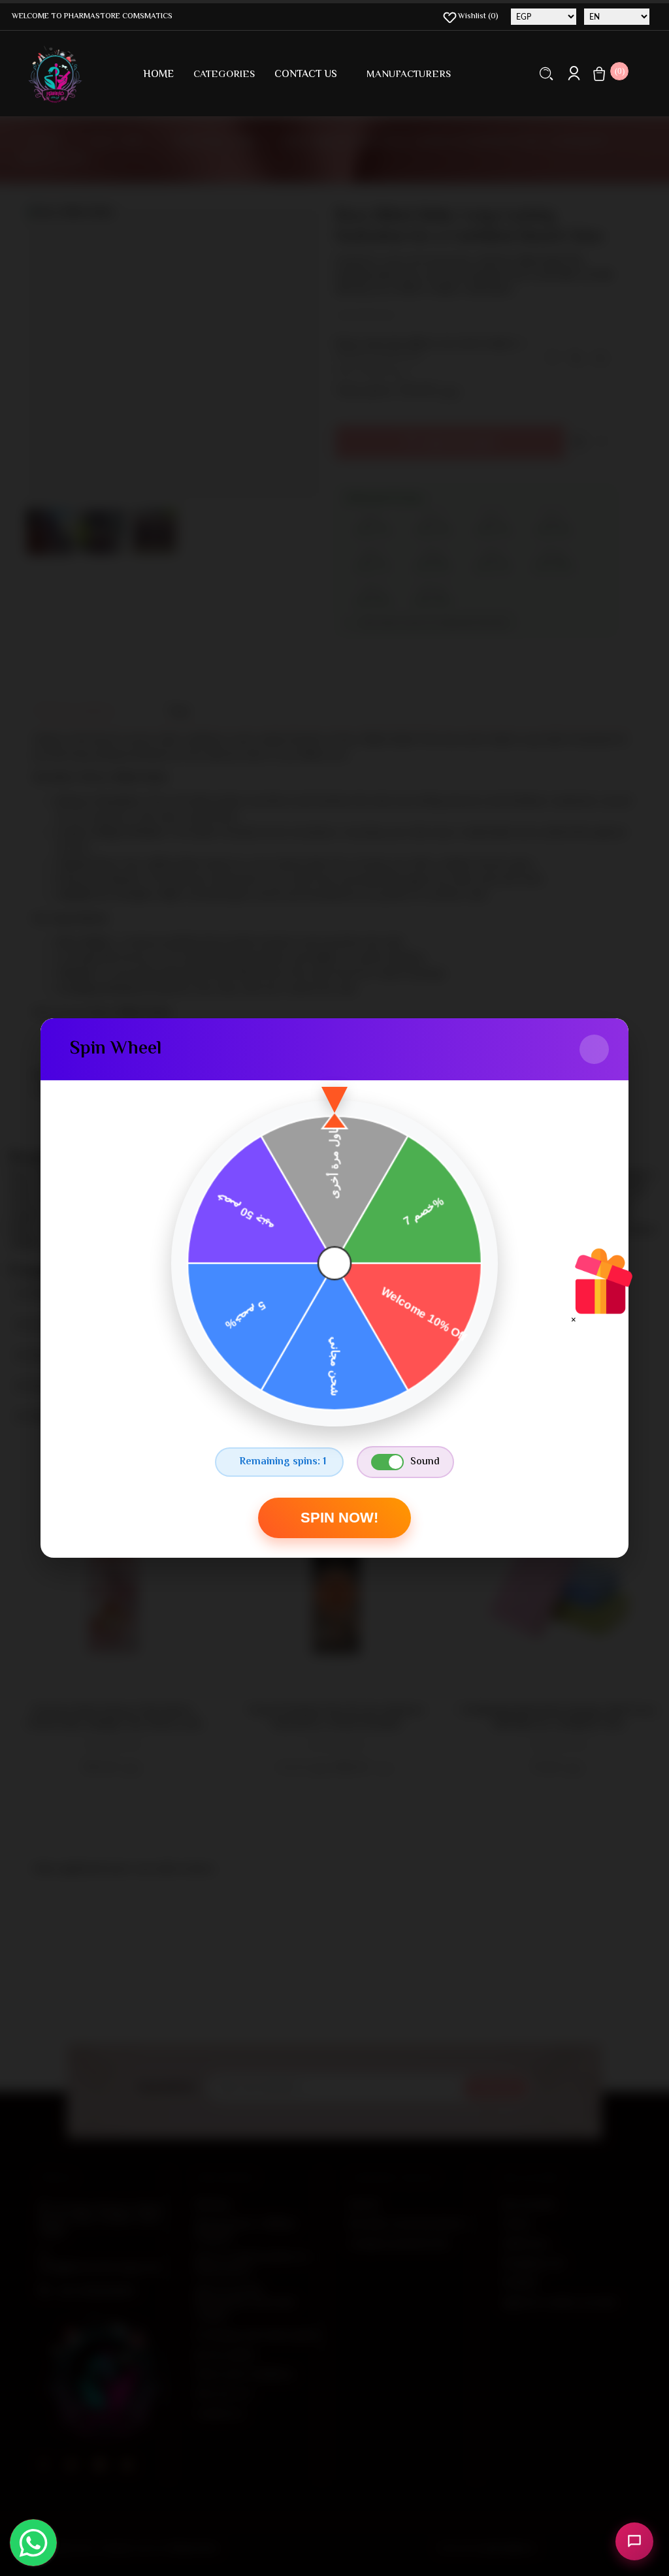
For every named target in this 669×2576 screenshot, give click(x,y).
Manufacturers (409, 75)
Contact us (306, 75)
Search (547, 73)
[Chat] (634, 2541)
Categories (224, 75)
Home (158, 75)
